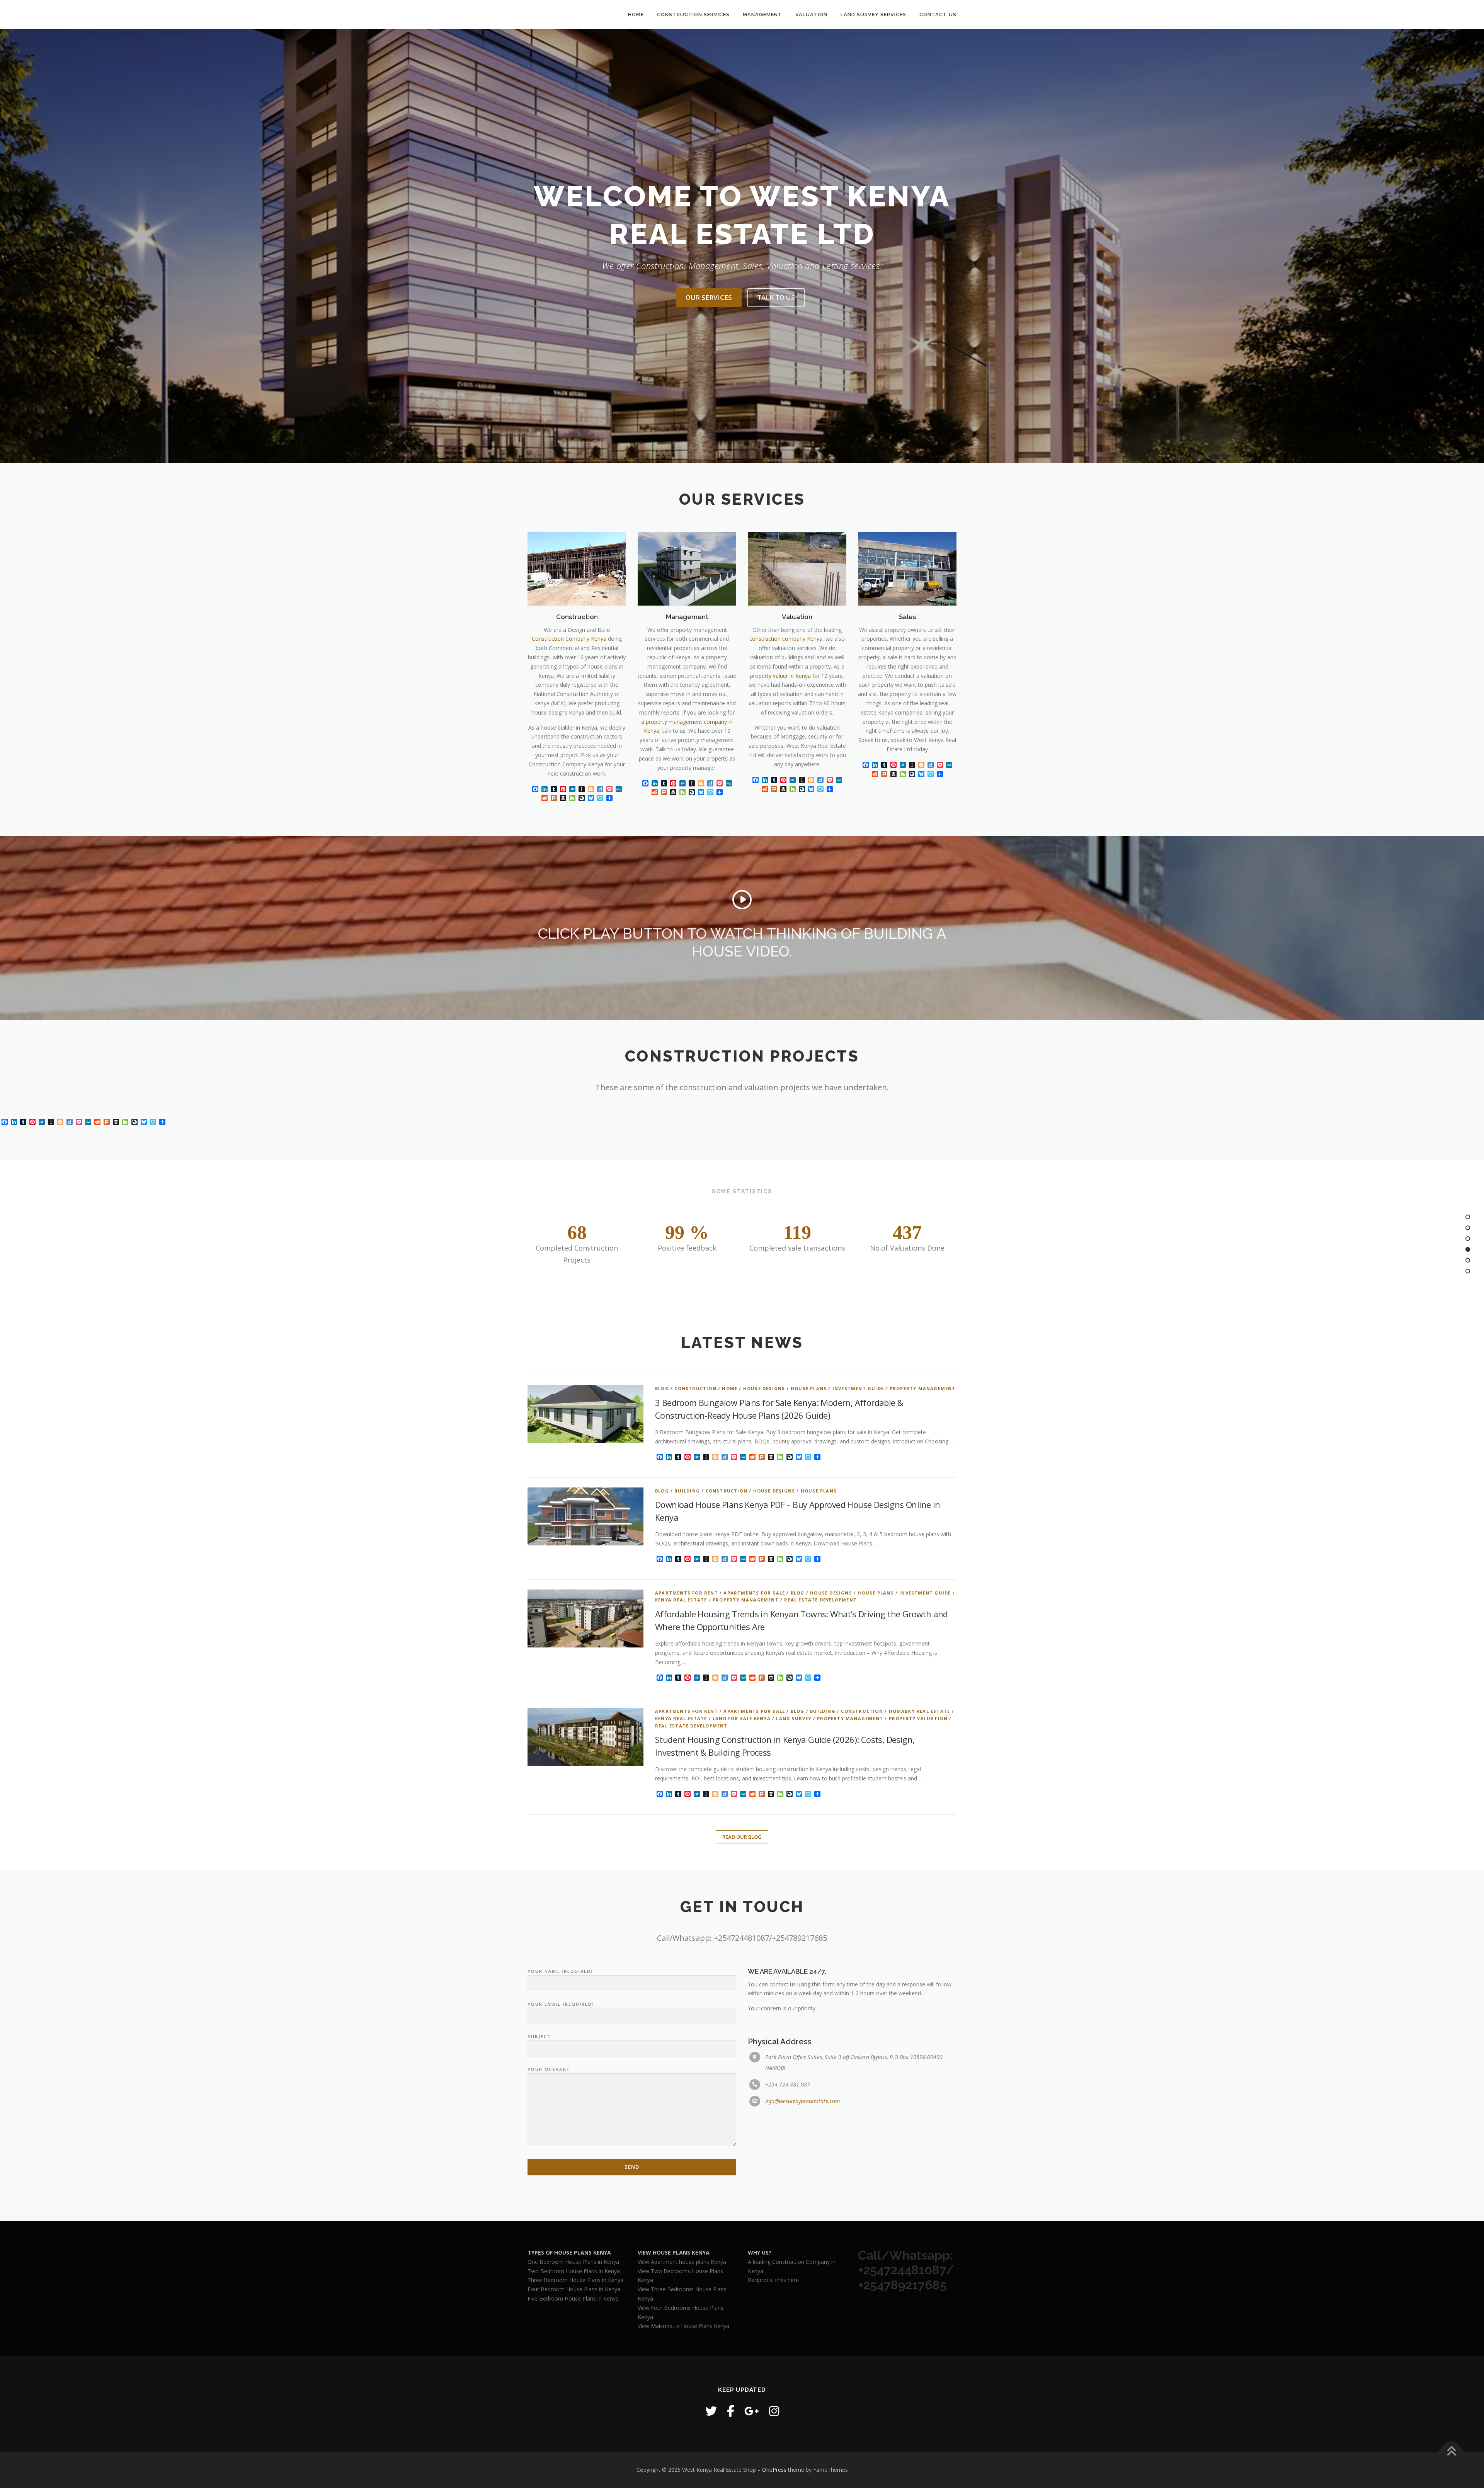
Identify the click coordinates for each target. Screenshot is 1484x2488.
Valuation (811, 14)
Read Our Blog (742, 1837)
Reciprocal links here (773, 2280)
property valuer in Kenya (780, 676)
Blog (662, 1388)
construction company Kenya (786, 639)
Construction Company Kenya (569, 639)
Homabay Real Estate (920, 1711)
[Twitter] (711, 2411)
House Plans (809, 1388)
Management (762, 14)
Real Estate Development (820, 1600)
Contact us (938, 14)
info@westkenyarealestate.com (802, 2101)
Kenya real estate (681, 1600)
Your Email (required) (561, 2004)
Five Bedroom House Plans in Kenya (573, 2298)
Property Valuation (918, 1718)
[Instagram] (774, 2411)
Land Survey (794, 1718)
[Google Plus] (752, 2411)
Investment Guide (858, 1388)
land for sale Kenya (742, 1718)
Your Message (549, 2069)
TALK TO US (776, 297)
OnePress (774, 2470)
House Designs (764, 1388)
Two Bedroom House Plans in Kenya (574, 2271)
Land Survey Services (873, 14)
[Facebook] (731, 2411)
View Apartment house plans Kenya (682, 2262)
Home (636, 14)
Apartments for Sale (754, 1593)
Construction (695, 1388)
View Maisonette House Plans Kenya (683, 2326)
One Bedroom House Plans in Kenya (573, 2262)
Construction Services (693, 14)
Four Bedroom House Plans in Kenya (574, 2289)
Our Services (709, 297)
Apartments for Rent (687, 1593)
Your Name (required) (560, 1971)
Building (687, 1491)
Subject (539, 2036)
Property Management (923, 1388)
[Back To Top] (1451, 2451)
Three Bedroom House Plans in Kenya (575, 2280)
